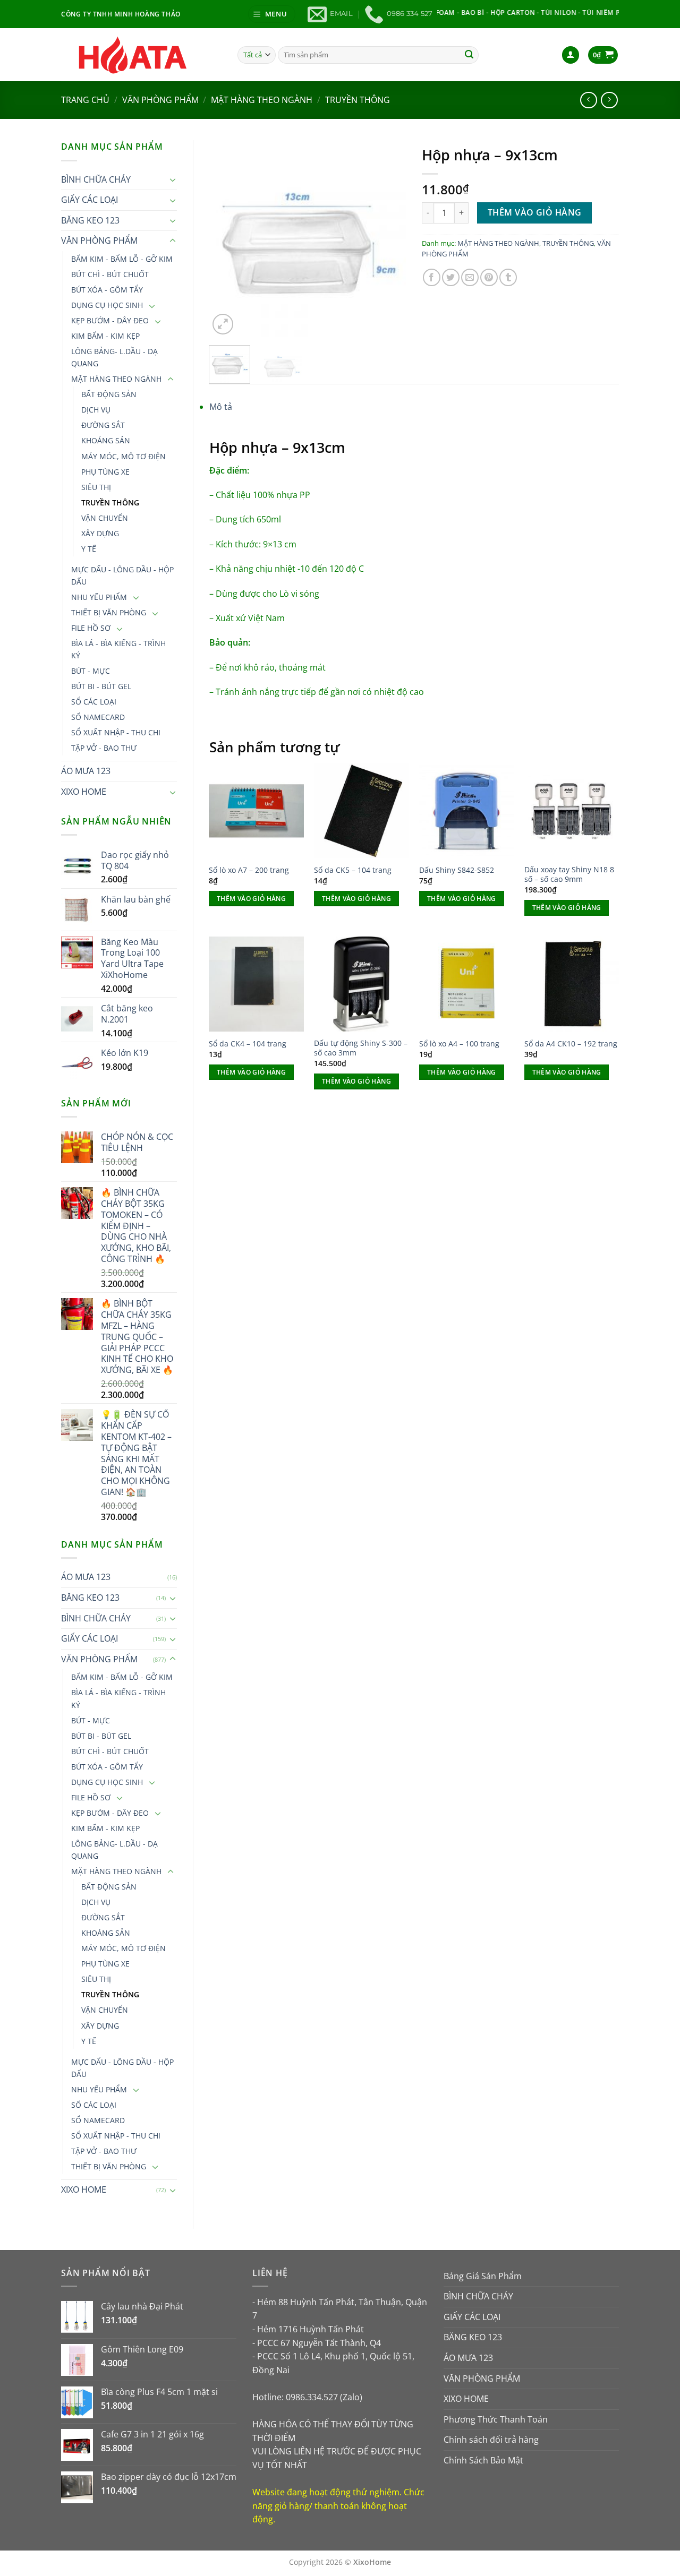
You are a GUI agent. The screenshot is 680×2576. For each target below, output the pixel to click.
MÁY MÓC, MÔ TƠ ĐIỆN (124, 456)
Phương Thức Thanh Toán (496, 2419)
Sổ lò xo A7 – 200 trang (249, 870)
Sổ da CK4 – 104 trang (248, 1044)
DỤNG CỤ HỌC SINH (107, 305)
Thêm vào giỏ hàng (535, 212)
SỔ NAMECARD (98, 717)
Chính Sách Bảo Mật (483, 2460)
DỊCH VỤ (96, 410)
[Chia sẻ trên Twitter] (451, 277)
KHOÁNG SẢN (106, 440)
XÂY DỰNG (100, 533)
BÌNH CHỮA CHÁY (96, 179)
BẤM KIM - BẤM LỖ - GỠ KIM (122, 259)
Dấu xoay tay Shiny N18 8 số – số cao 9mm (569, 875)
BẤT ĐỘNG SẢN (109, 394)
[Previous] (226, 239)
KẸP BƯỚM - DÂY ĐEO (110, 320)
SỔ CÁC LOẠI (94, 702)
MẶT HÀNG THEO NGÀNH (262, 100)
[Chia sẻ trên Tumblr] (508, 277)
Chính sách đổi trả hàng (491, 2440)
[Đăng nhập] (571, 55)
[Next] (389, 239)
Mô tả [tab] (221, 407)
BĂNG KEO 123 (90, 220)
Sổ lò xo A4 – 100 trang (459, 1044)
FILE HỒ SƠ (91, 628)
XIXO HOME (84, 792)
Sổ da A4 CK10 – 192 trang (571, 1044)
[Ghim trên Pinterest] (489, 277)
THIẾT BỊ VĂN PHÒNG (109, 612)
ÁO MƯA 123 (86, 771)
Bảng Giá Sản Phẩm (483, 2276)
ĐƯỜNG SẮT (103, 425)
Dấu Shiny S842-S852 (457, 870)
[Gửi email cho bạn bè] (470, 277)
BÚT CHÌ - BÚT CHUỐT (110, 274)
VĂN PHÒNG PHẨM (160, 100)
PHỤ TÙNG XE (105, 472)
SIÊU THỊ (96, 487)
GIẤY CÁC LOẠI (90, 200)
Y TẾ (89, 549)
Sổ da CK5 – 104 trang (353, 870)
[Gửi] (469, 55)
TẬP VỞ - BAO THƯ (104, 748)
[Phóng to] (223, 324)
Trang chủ (85, 100)
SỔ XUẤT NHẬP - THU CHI (116, 732)
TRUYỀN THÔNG (358, 100)
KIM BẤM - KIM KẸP (105, 336)
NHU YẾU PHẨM (99, 597)
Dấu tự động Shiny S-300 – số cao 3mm (361, 1048)
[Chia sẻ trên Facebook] (432, 277)
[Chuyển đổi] (173, 179)
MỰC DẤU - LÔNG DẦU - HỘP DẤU (122, 576)
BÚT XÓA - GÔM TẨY (107, 290)
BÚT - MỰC (91, 671)
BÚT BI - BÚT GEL (101, 686)
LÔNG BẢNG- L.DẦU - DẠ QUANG (114, 357)
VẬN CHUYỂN (105, 518)
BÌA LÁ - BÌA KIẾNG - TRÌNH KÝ (118, 649)
